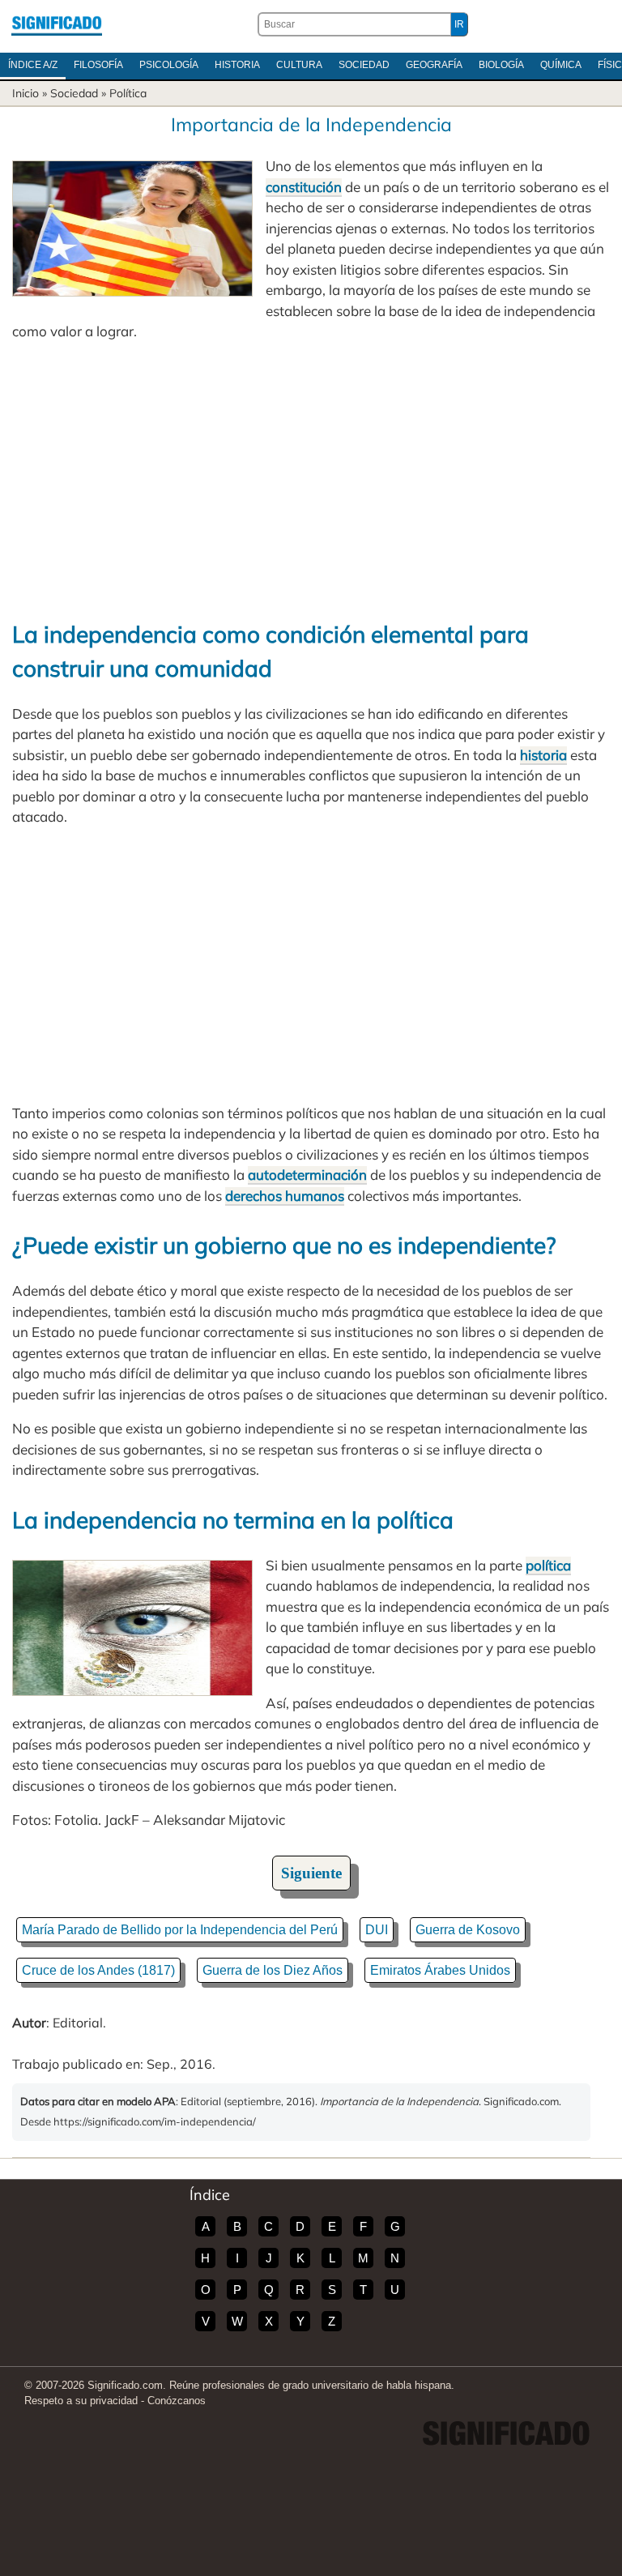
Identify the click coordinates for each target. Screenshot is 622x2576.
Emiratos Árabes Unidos (440, 1970)
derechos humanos (285, 1196)
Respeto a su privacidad (81, 2401)
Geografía (434, 65)
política (548, 1565)
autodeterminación (307, 1175)
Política (128, 93)
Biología (501, 65)
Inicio (26, 93)
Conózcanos (177, 2401)
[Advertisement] (311, 480)
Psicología (169, 65)
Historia (237, 65)
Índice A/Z (33, 65)
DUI (377, 1930)
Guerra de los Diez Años (273, 1970)
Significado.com (57, 24)
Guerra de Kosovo (468, 1930)
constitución (304, 187)
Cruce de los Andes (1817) (98, 1970)
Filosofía (98, 65)
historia (543, 755)
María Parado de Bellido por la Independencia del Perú (180, 1930)
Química (561, 65)
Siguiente (311, 1873)
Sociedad (364, 65)
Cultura (299, 65)
